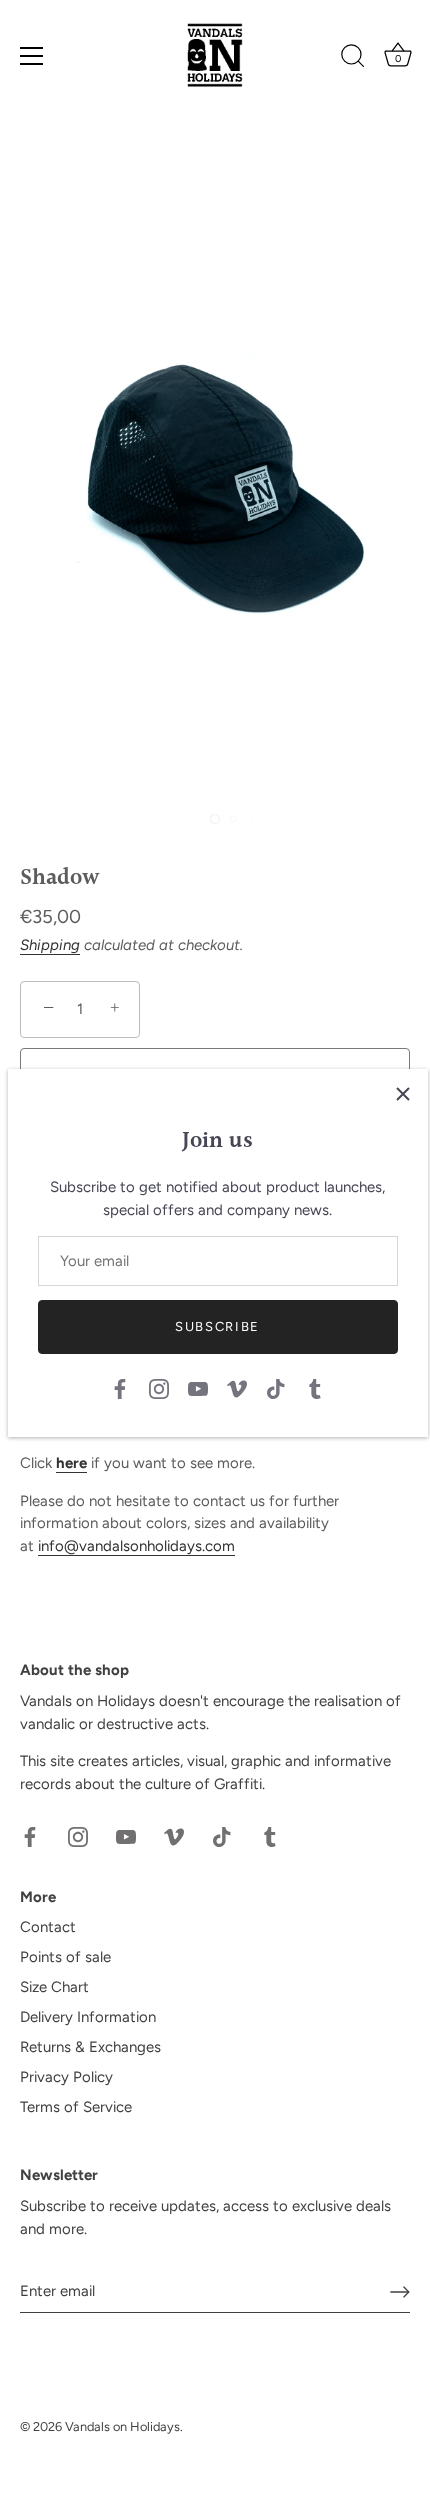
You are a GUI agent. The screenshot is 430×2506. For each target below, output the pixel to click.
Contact (48, 1927)
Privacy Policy (66, 2077)
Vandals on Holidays (122, 2426)
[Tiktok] (276, 1388)
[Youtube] (198, 1388)
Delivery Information (88, 2017)
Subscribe (217, 1326)
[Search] (353, 59)
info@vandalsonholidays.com (136, 1546)
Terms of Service (76, 2107)
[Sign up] (400, 2292)
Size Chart (54, 1987)
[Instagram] (159, 1388)
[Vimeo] (237, 1388)
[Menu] (32, 56)
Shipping (50, 945)
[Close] (403, 1094)
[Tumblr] (315, 1388)
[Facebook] (120, 1388)
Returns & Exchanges (90, 2047)
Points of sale (65, 1957)
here (71, 1463)
